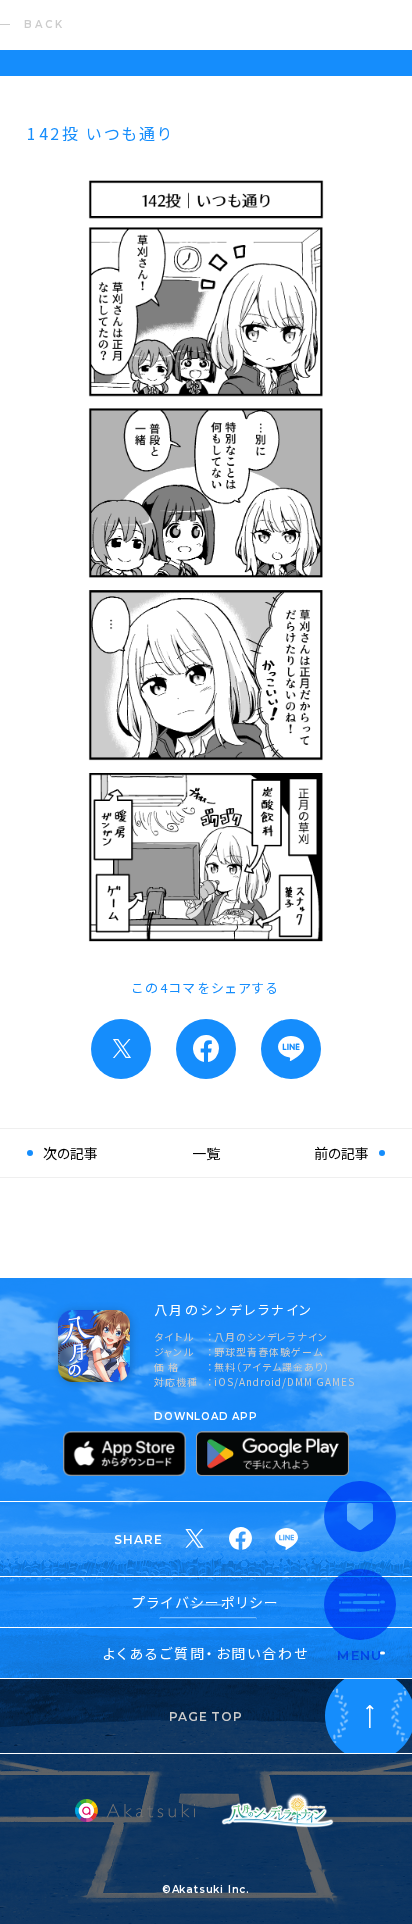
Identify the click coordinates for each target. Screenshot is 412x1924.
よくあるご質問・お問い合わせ (206, 1653)
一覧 (206, 1153)
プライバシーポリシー (206, 1602)
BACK (44, 24)
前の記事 (341, 1153)
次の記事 (70, 1153)
